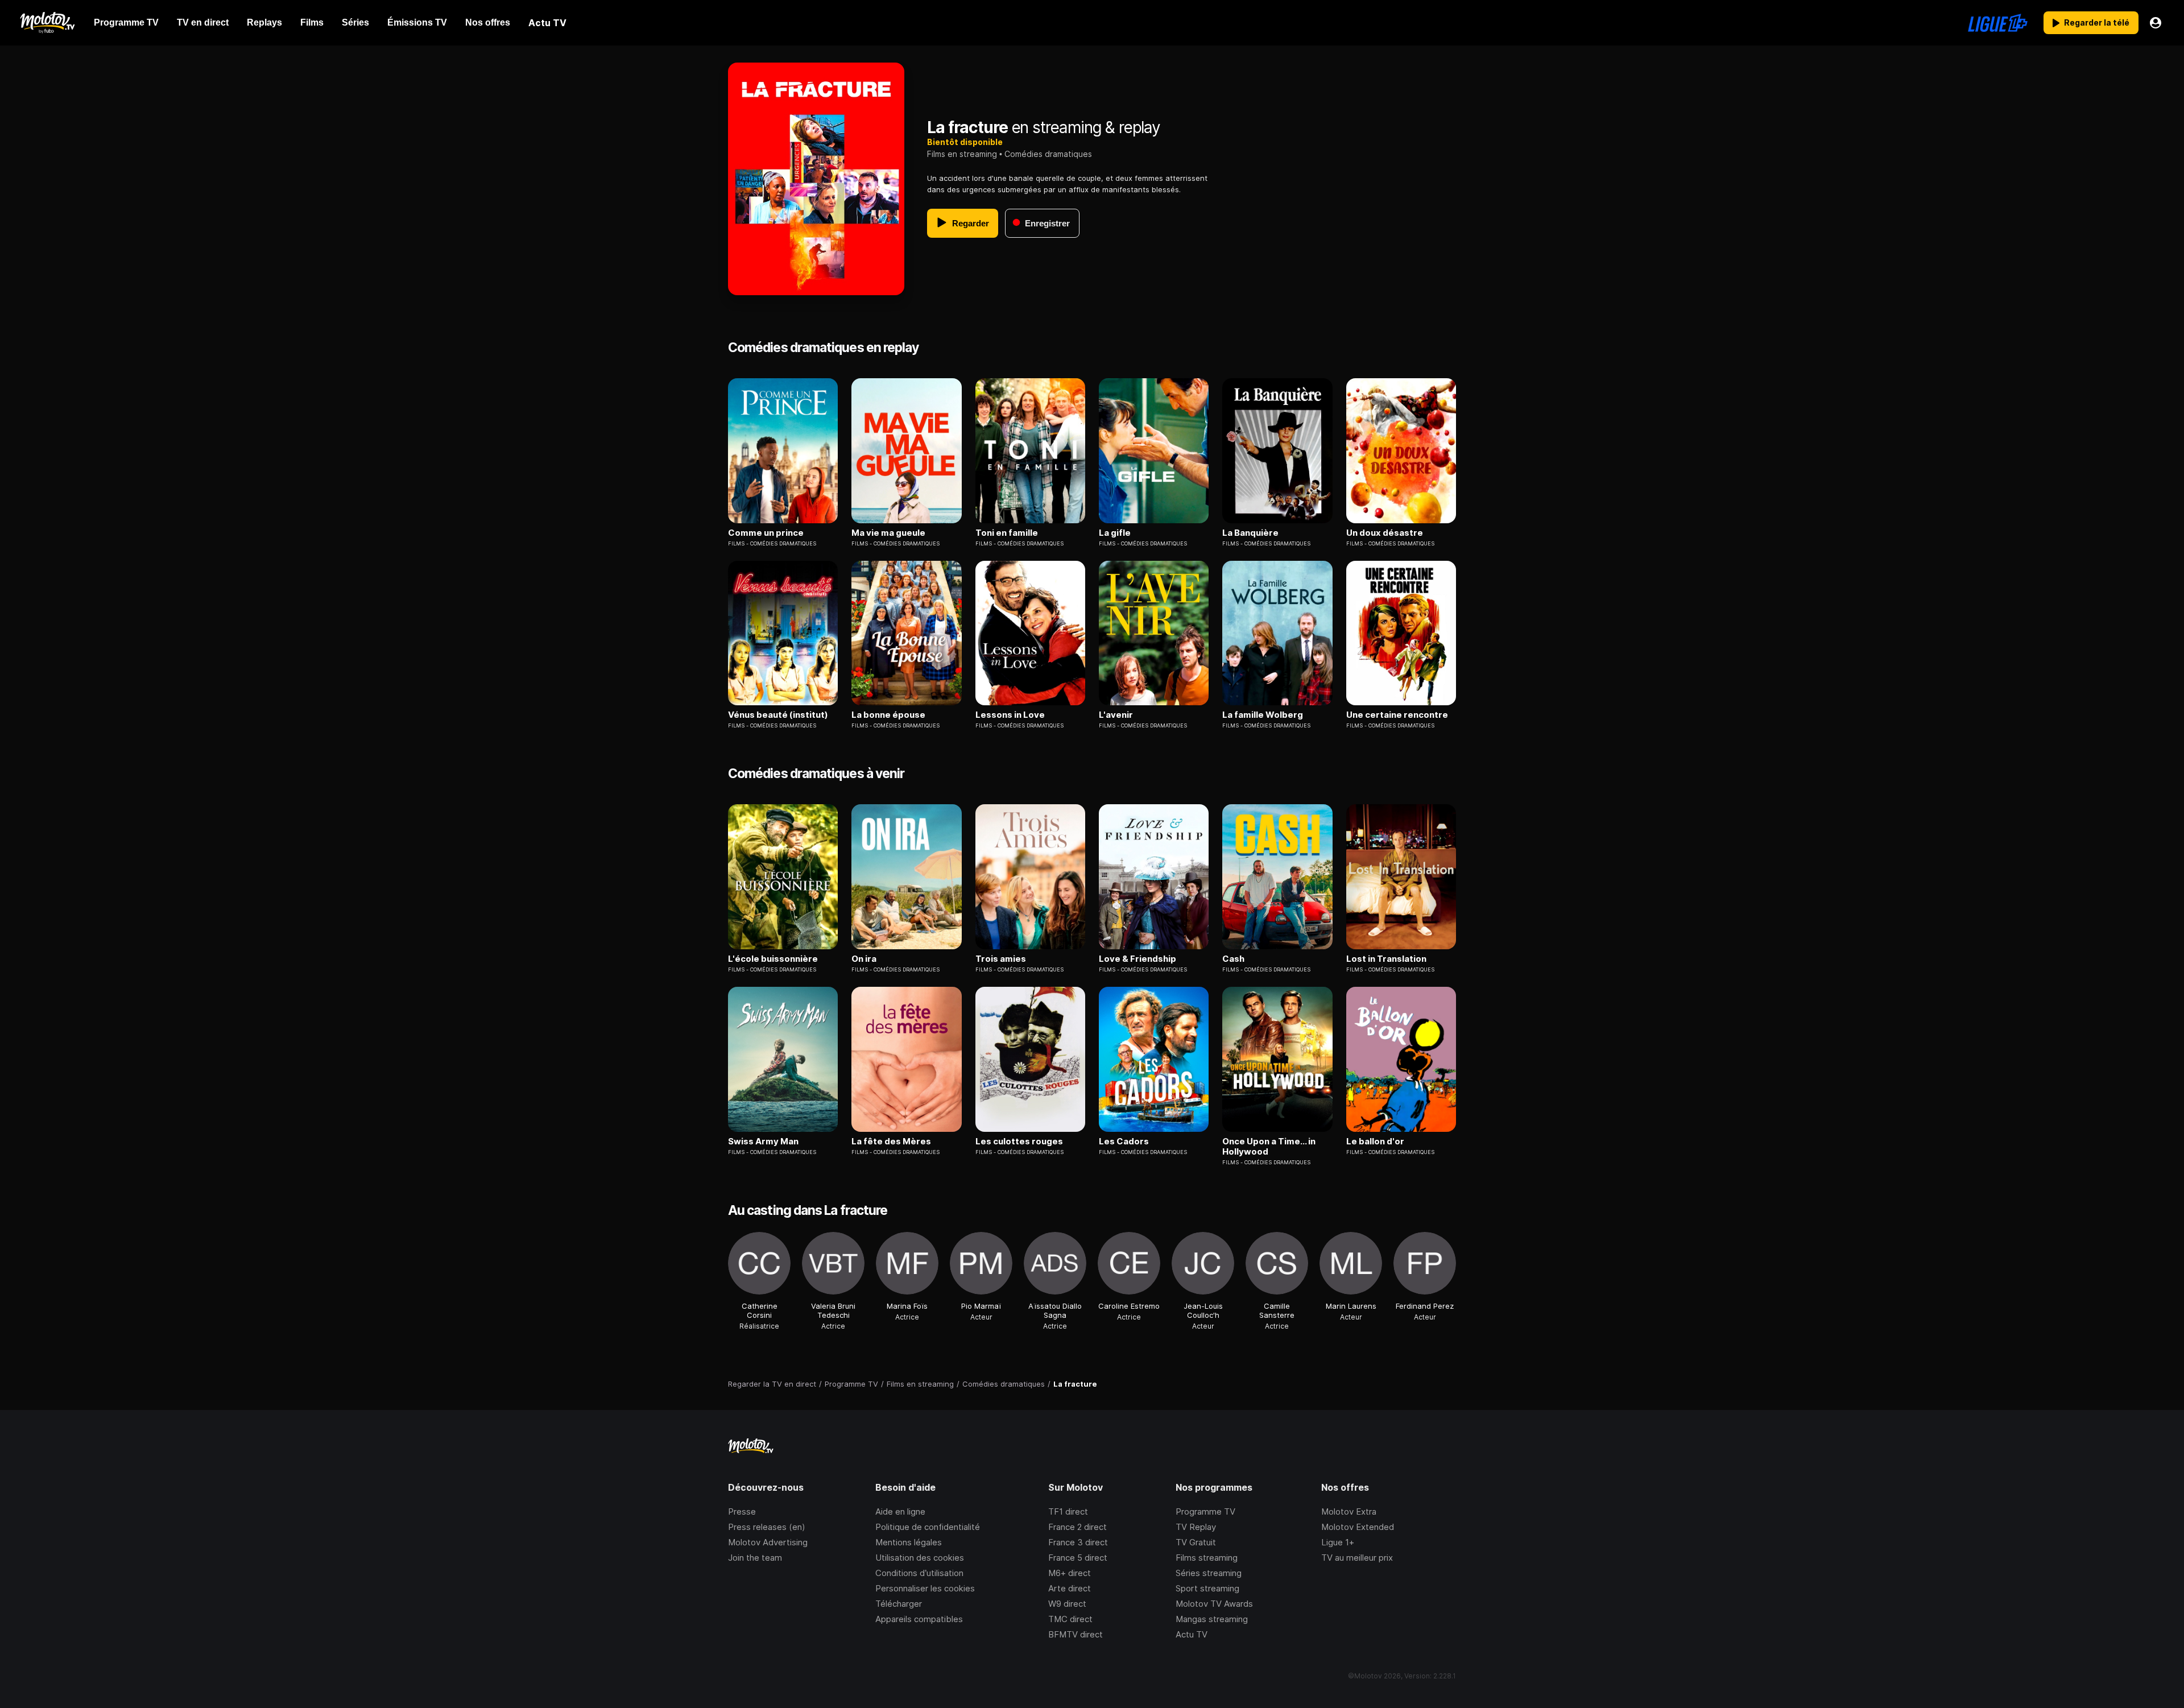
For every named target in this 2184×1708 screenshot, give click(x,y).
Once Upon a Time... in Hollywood (1269, 1147)
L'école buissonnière (773, 959)
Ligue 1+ (1338, 1542)
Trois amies (1001, 959)
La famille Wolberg (1263, 715)
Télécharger (899, 1604)
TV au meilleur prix (1357, 1558)
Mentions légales (909, 1542)
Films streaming (1207, 1558)
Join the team (755, 1558)
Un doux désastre (1385, 533)
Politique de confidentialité (928, 1527)
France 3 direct (1078, 1542)
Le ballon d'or (1375, 1142)
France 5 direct (1078, 1558)
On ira (864, 959)
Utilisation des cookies (920, 1558)
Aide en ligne (900, 1511)
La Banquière (1250, 533)
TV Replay (1196, 1527)
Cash (1233, 959)
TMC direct (1070, 1619)
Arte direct (1070, 1588)
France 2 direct (1077, 1527)
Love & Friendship (1137, 959)
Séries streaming (1209, 1573)
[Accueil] (47, 23)
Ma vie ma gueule (888, 533)
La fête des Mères (891, 1142)
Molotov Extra (1349, 1511)
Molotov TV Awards (1214, 1604)
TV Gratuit (1196, 1542)
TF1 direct (1068, 1511)
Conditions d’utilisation (919, 1573)
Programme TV (1205, 1511)
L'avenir (1116, 715)
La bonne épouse (888, 715)
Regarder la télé (2097, 22)
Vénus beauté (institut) (778, 715)
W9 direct (1067, 1604)
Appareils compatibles (919, 1619)
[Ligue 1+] (1998, 23)
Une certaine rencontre (1397, 715)
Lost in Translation (1386, 959)
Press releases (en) (767, 1527)
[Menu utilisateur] (2156, 23)
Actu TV (1192, 1634)
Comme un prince (766, 533)
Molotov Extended (1358, 1527)
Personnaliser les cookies (925, 1588)
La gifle (1115, 533)
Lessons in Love (1010, 715)
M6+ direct (1070, 1573)
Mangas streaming (1212, 1619)
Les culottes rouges (1019, 1142)
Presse (742, 1511)
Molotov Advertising (768, 1542)
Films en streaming (962, 154)
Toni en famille (1007, 533)
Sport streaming (1207, 1588)
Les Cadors (1124, 1142)
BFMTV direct (1076, 1634)
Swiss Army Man (763, 1142)
